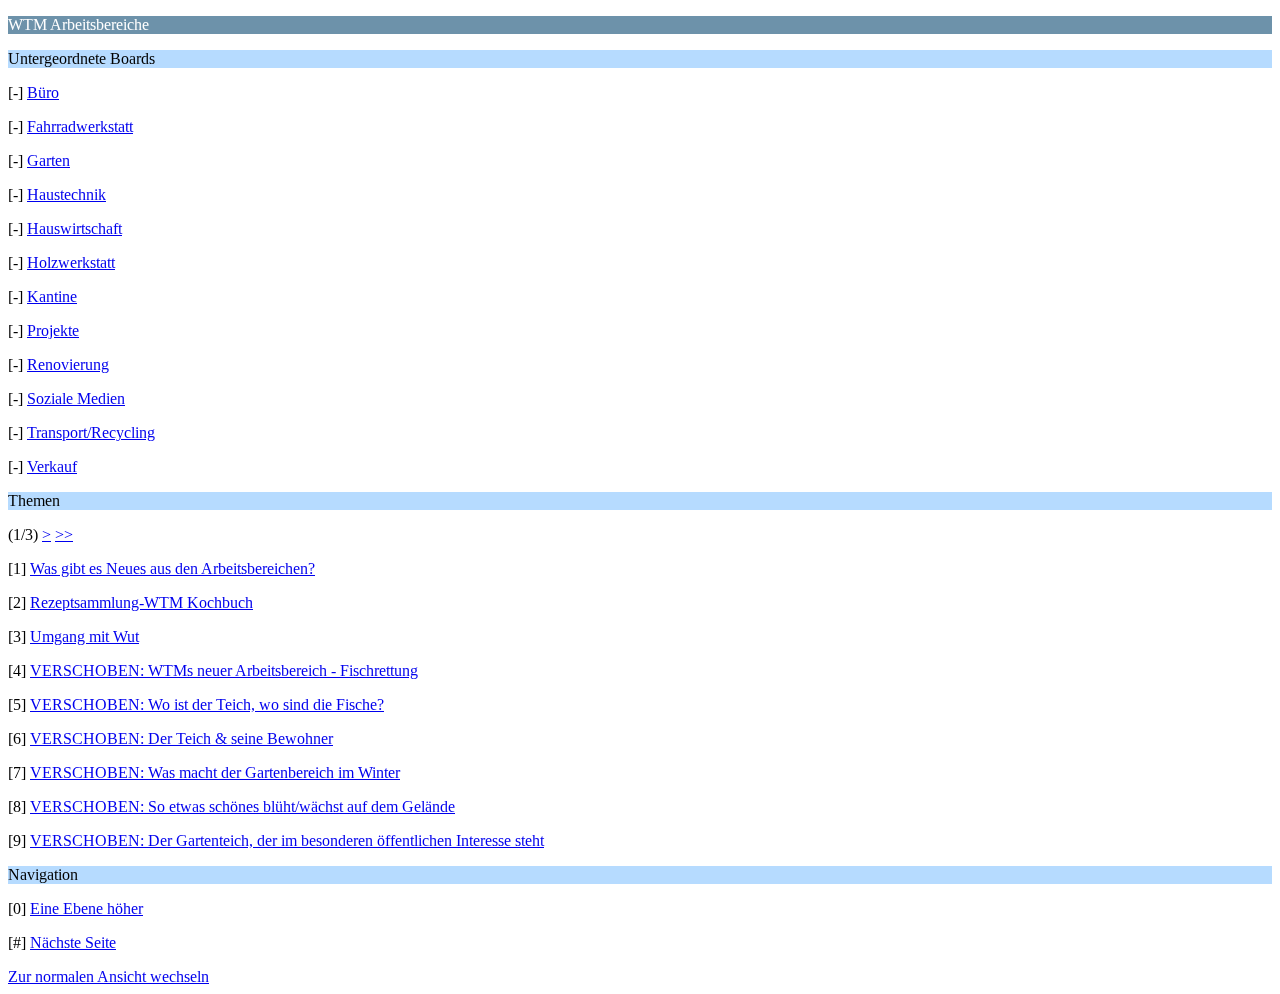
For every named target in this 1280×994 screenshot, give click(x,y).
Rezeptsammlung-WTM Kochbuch (141, 602)
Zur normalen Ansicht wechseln (108, 976)
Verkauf (52, 466)
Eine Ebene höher (86, 908)
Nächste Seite (73, 942)
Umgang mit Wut (84, 636)
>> (64, 534)
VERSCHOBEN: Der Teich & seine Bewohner (181, 738)
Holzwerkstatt (71, 262)
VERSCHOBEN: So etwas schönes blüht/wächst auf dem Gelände (242, 806)
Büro (43, 92)
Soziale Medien (76, 398)
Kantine (52, 296)
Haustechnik (66, 194)
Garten (48, 160)
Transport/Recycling (91, 432)
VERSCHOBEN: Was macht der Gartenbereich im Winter (215, 772)
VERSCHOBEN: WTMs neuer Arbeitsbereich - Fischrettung (224, 670)
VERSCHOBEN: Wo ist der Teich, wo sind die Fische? (207, 704)
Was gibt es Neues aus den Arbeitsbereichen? (172, 568)
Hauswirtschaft (74, 228)
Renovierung (68, 364)
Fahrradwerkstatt (80, 126)
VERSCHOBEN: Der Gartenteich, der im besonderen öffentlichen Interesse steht (287, 840)
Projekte (53, 330)
